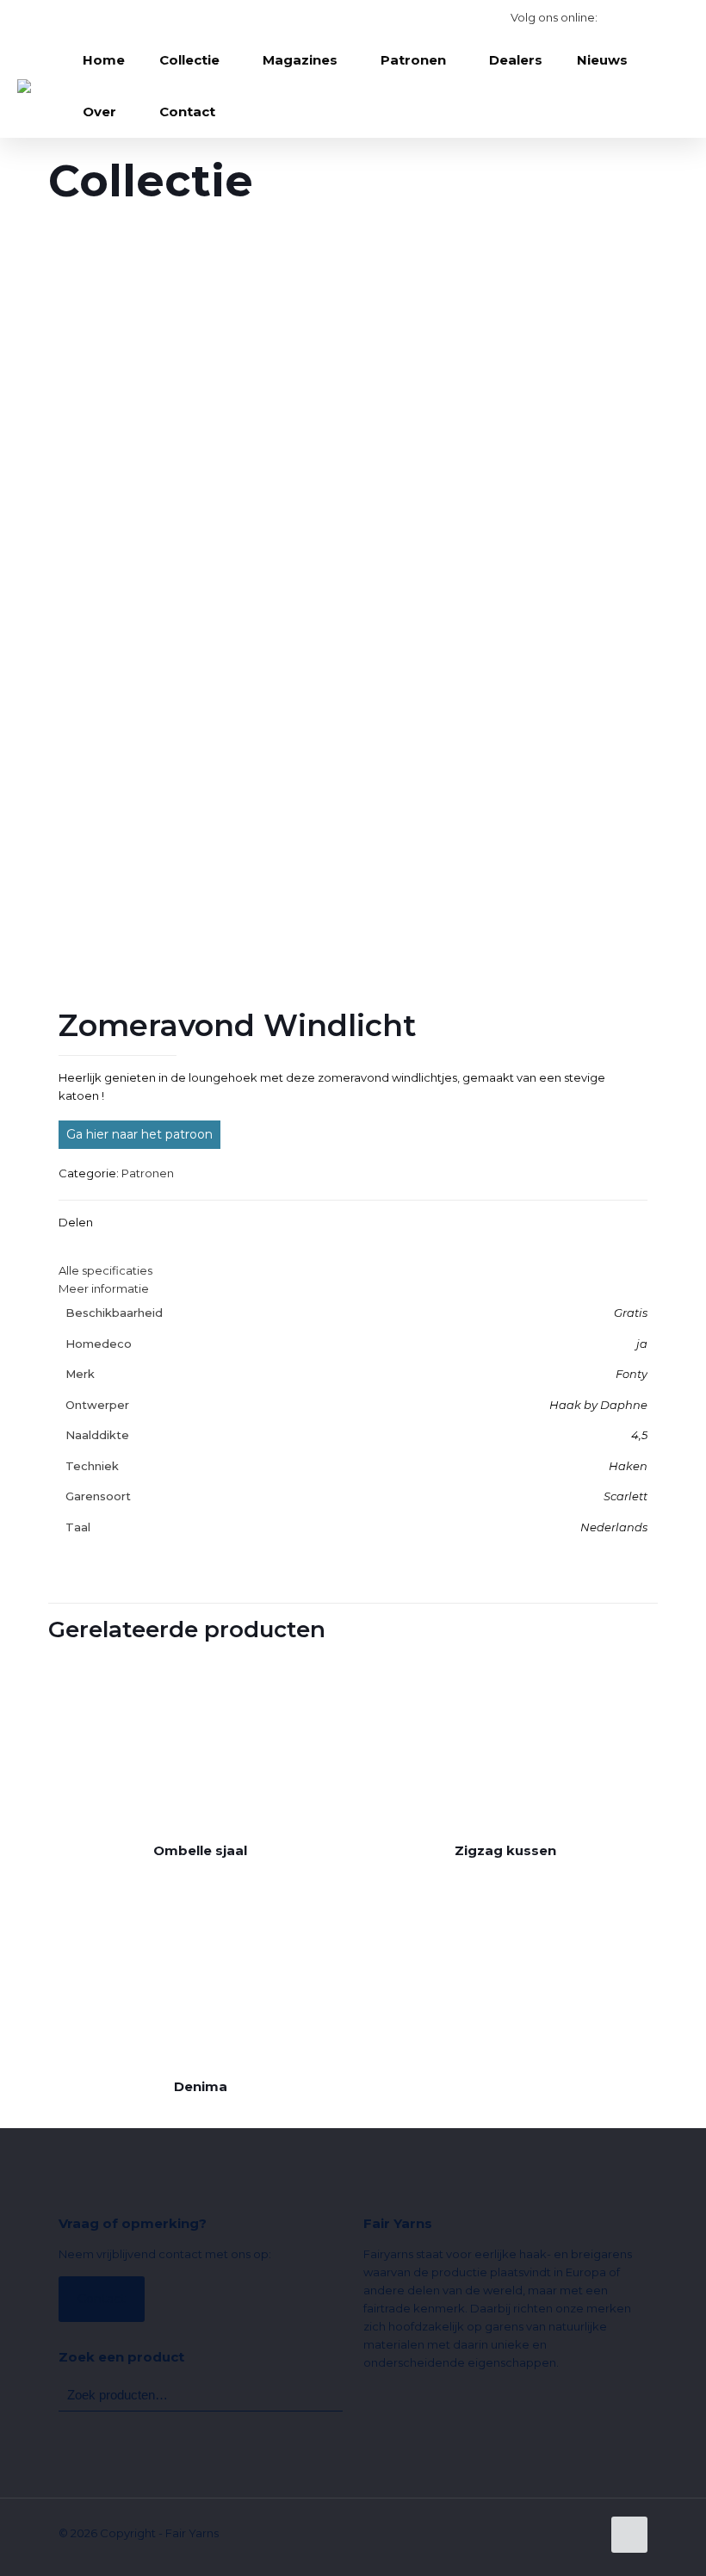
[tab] (353, 1271)
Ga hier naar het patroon (139, 1134)
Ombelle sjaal (200, 1850)
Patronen (148, 1173)
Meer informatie (104, 1288)
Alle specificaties (105, 1270)
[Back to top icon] (629, 2535)
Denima (201, 2086)
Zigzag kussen (505, 1850)
